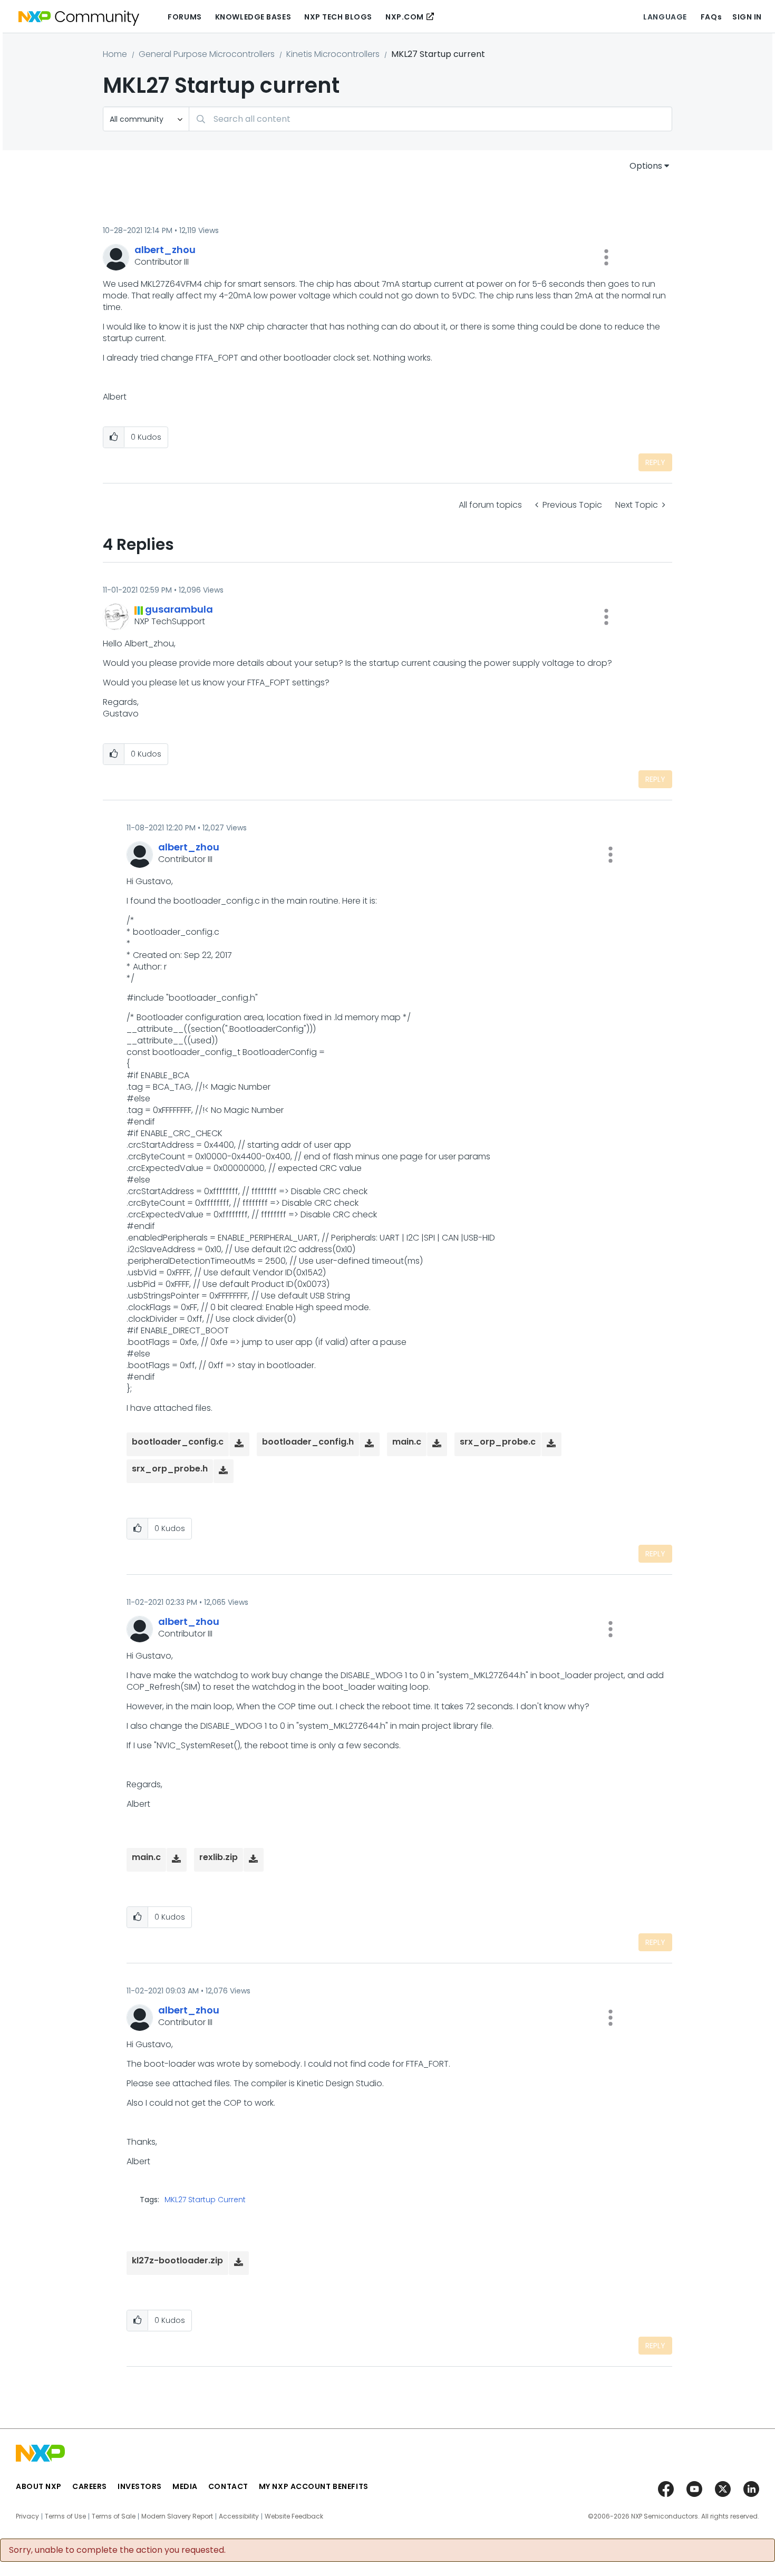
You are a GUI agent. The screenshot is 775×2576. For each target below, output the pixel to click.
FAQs (711, 17)
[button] (606, 257)
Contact (228, 2486)
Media (185, 2486)
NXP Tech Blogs (338, 17)
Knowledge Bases (253, 17)
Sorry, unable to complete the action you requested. (117, 2550)
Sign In (747, 17)
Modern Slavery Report (177, 2516)
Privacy (27, 2516)
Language (665, 17)
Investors (140, 2486)
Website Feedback (294, 2516)
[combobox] (430, 119)
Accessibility (239, 2516)
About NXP (39, 2486)
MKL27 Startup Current (205, 2200)
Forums (185, 17)
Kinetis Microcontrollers (333, 54)
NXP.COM (405, 17)
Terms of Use (65, 2516)
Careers (90, 2486)
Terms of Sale (114, 2516)
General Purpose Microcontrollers (207, 54)
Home (115, 54)
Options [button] (646, 166)
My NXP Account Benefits (314, 2486)
